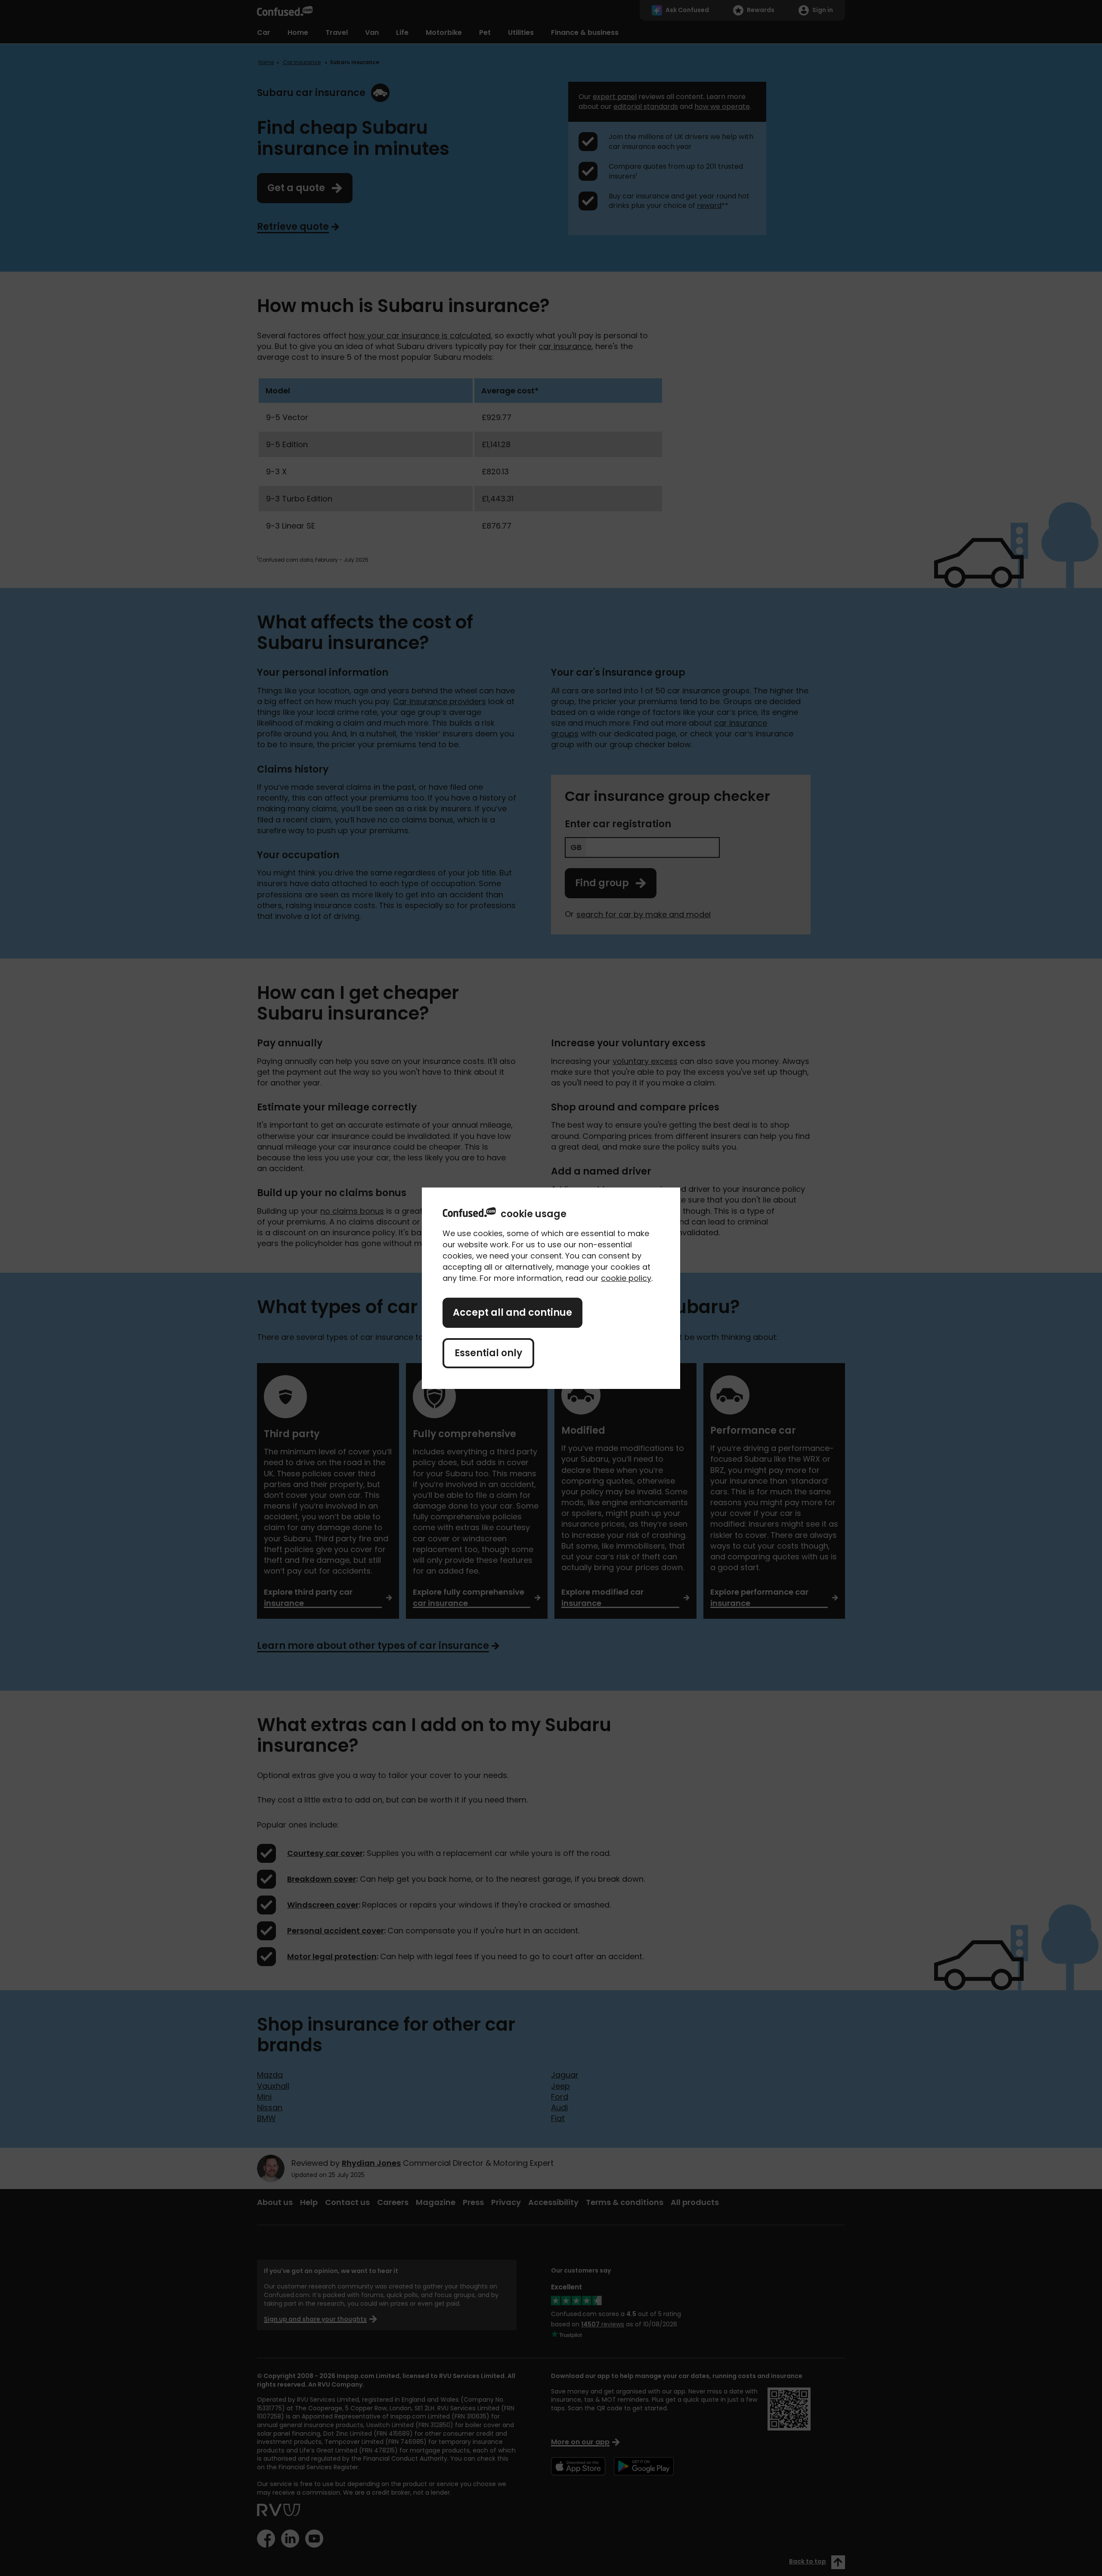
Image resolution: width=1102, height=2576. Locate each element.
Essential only (488, 1353)
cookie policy (626, 1278)
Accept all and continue (512, 1313)
